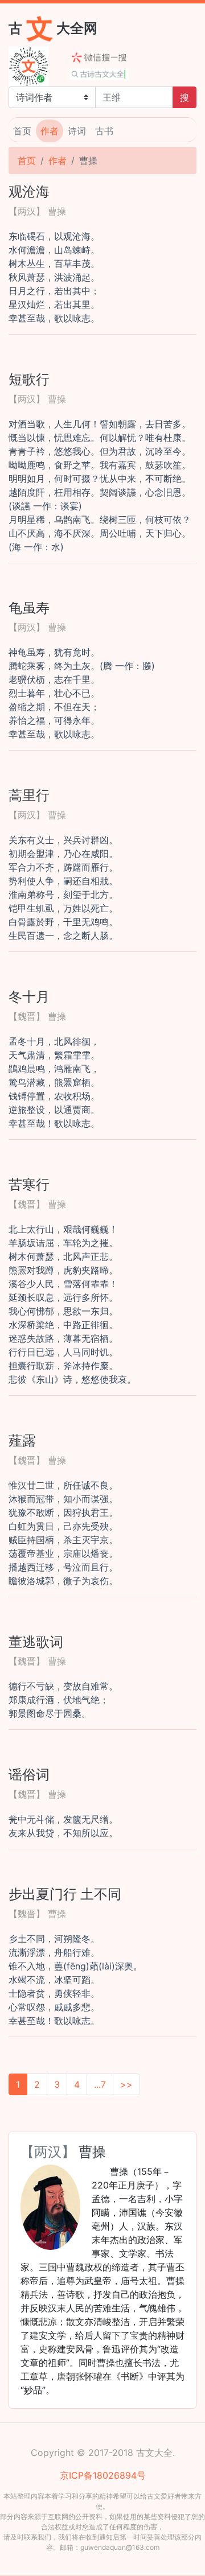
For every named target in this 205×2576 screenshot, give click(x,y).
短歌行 (29, 379)
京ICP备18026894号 (103, 2475)
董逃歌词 (36, 1642)
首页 (22, 131)
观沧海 (29, 191)
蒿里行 (29, 795)
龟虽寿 (29, 608)
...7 (100, 2084)
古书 (104, 131)
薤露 (22, 1440)
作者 (50, 131)
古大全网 (53, 28)
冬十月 (29, 996)
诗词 (77, 131)
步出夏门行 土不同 (65, 1894)
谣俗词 (29, 1774)
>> (126, 2084)
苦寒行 (29, 1184)
